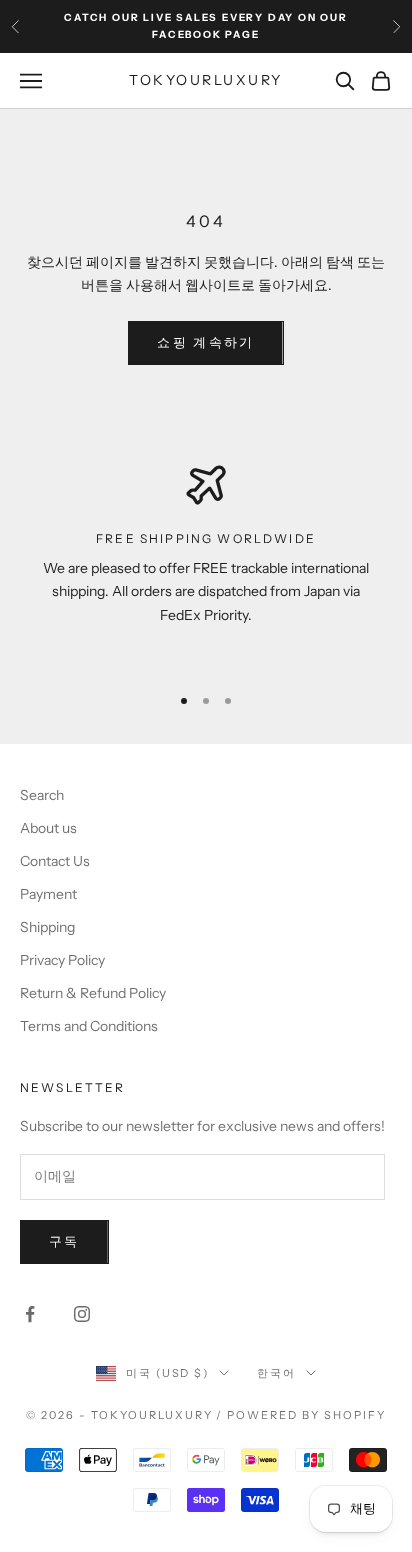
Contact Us (55, 861)
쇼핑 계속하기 (205, 342)
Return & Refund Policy (93, 993)
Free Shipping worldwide (206, 538)
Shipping (47, 927)
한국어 (276, 1373)
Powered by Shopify (306, 1415)
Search (42, 795)
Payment (48, 894)
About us (48, 828)
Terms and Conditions (89, 1026)
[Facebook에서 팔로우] (30, 1314)
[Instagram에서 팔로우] (82, 1314)
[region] (206, 565)
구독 (64, 1241)
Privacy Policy (62, 960)
